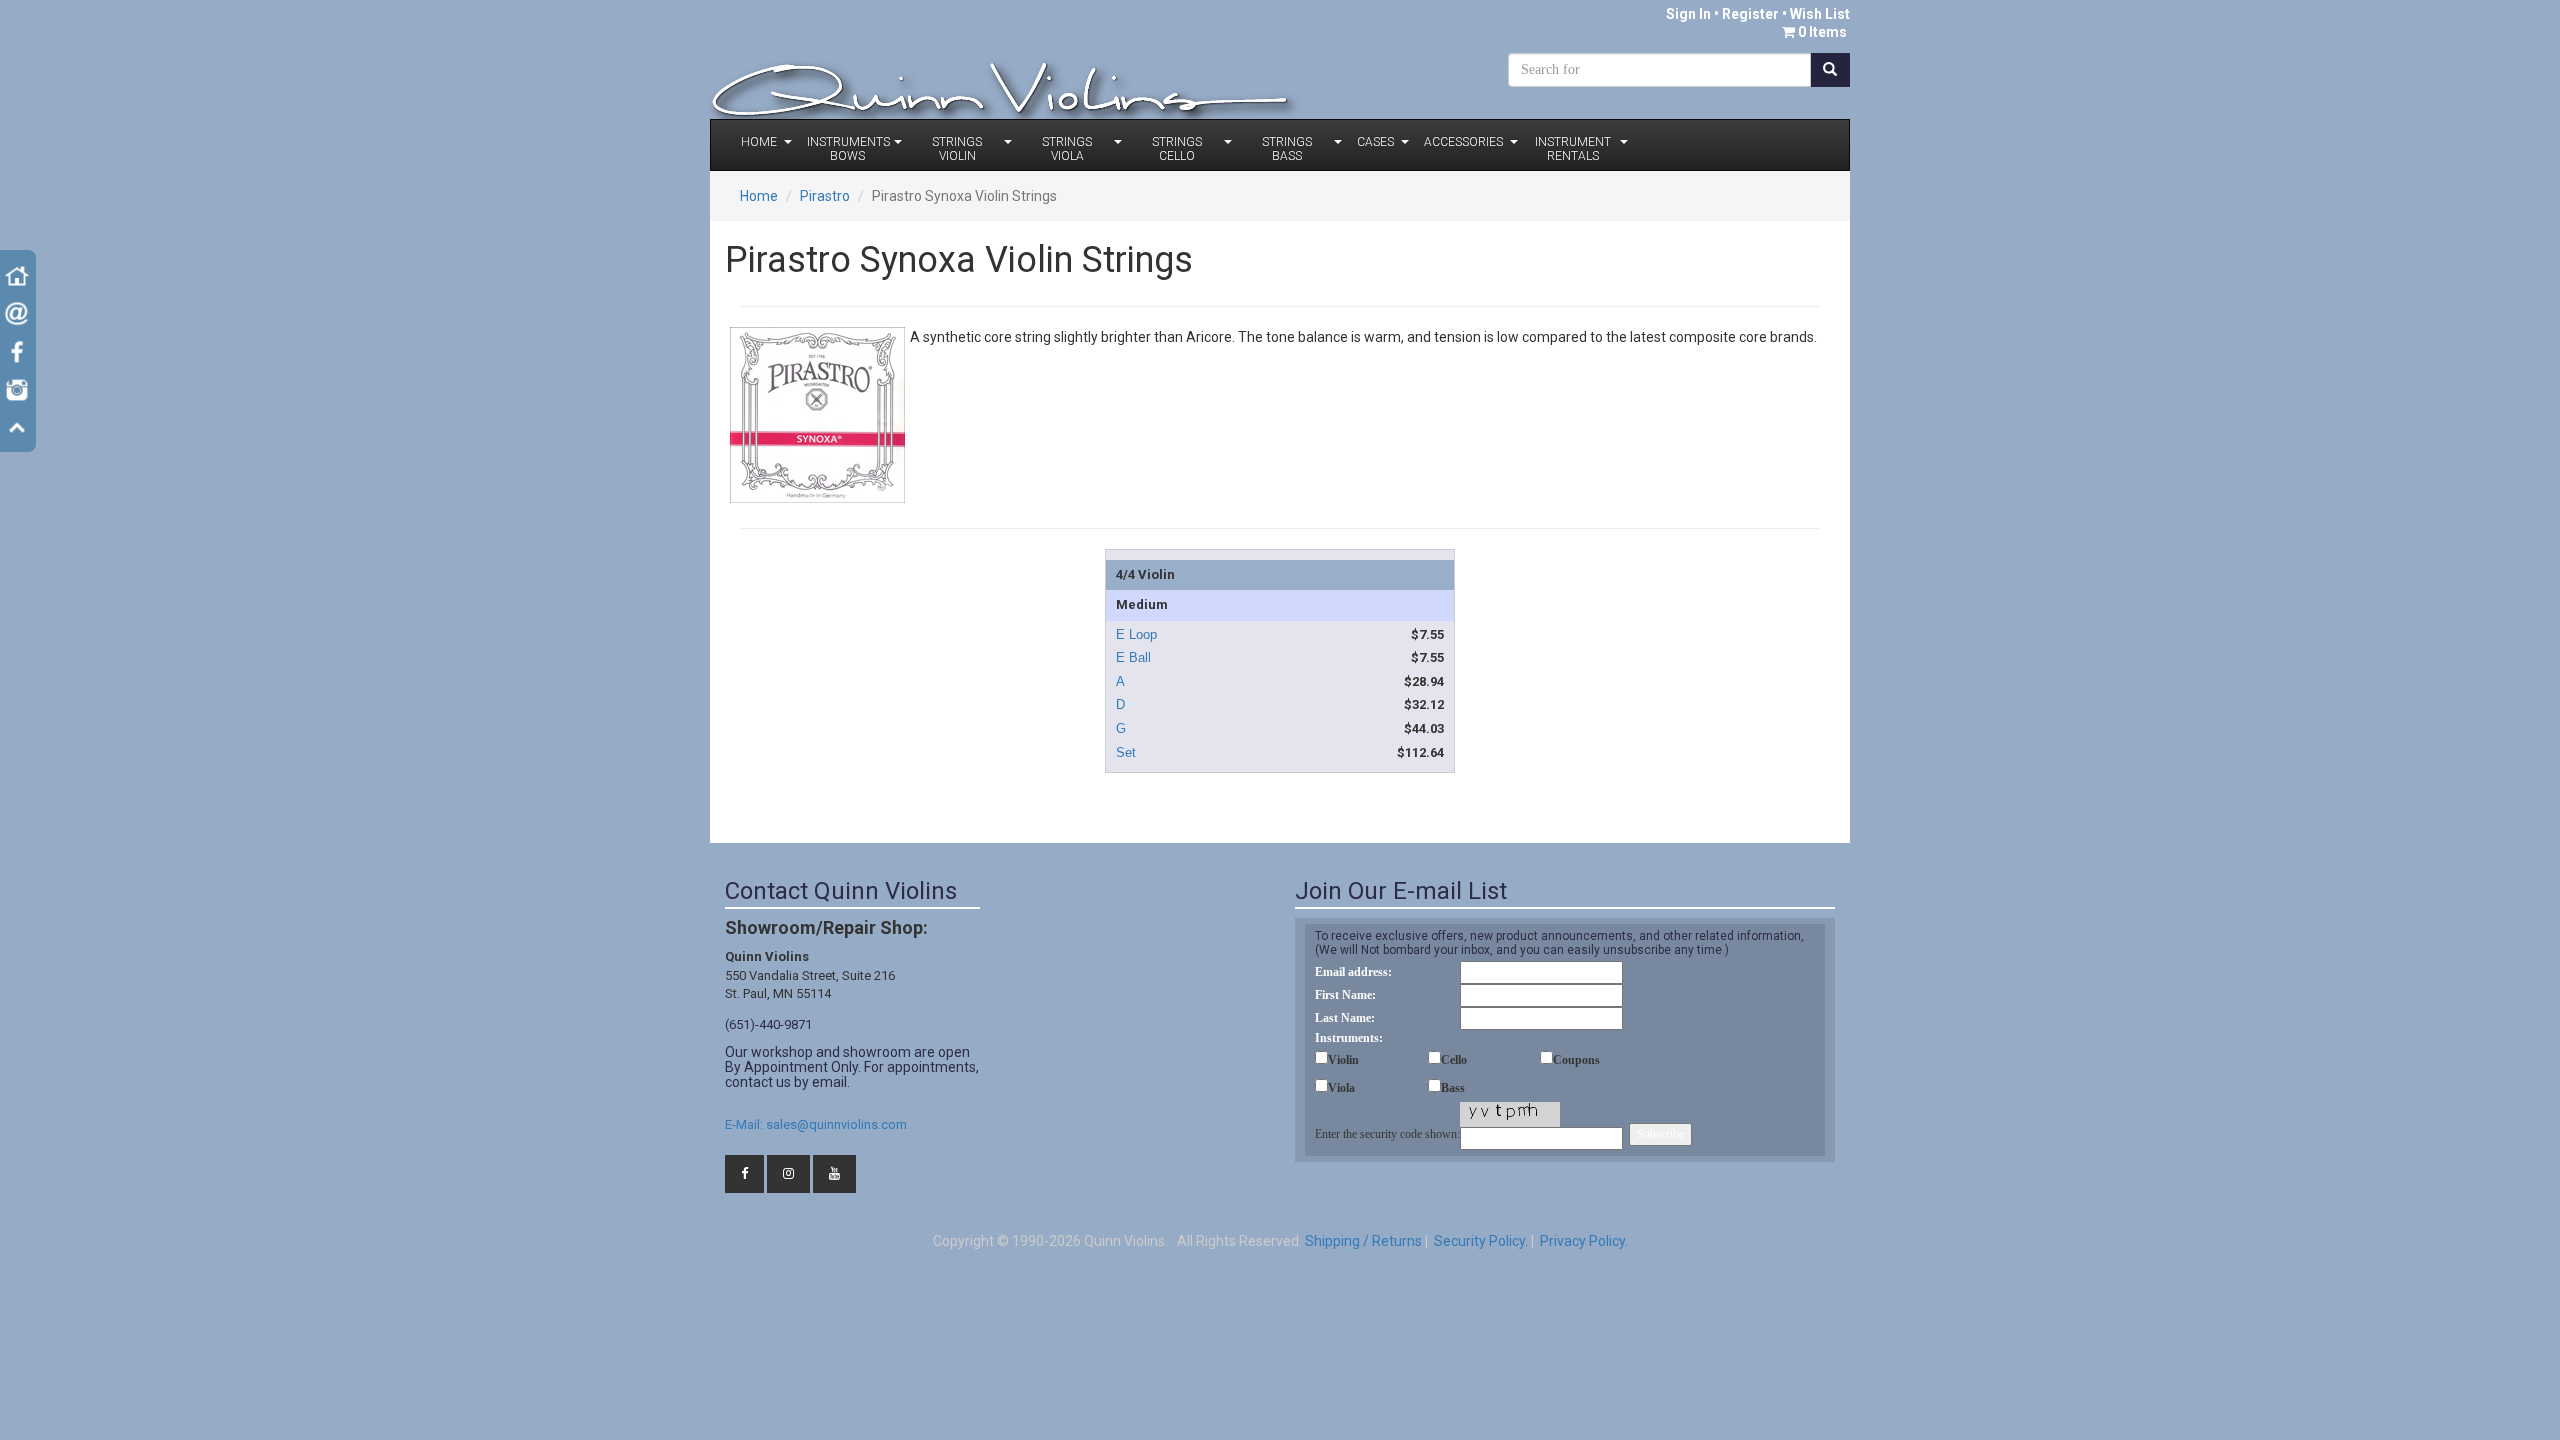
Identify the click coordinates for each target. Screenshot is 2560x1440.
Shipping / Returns (1363, 1241)
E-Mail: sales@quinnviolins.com (816, 1124)
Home (759, 142)
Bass (1453, 1088)
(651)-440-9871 (768, 1024)
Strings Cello (1177, 149)
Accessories (1463, 142)
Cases (1375, 142)
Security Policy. (1479, 1241)
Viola (1341, 1088)
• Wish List (1814, 14)
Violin (1343, 1060)
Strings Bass (1287, 149)
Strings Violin (957, 149)
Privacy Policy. (1582, 1241)
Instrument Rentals (1573, 149)
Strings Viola (1067, 149)
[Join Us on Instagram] (788, 1174)
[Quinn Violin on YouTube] (834, 1174)
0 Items (1822, 32)
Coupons (1576, 1060)
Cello (1454, 1060)
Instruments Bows (848, 149)
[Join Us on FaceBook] (744, 1174)
